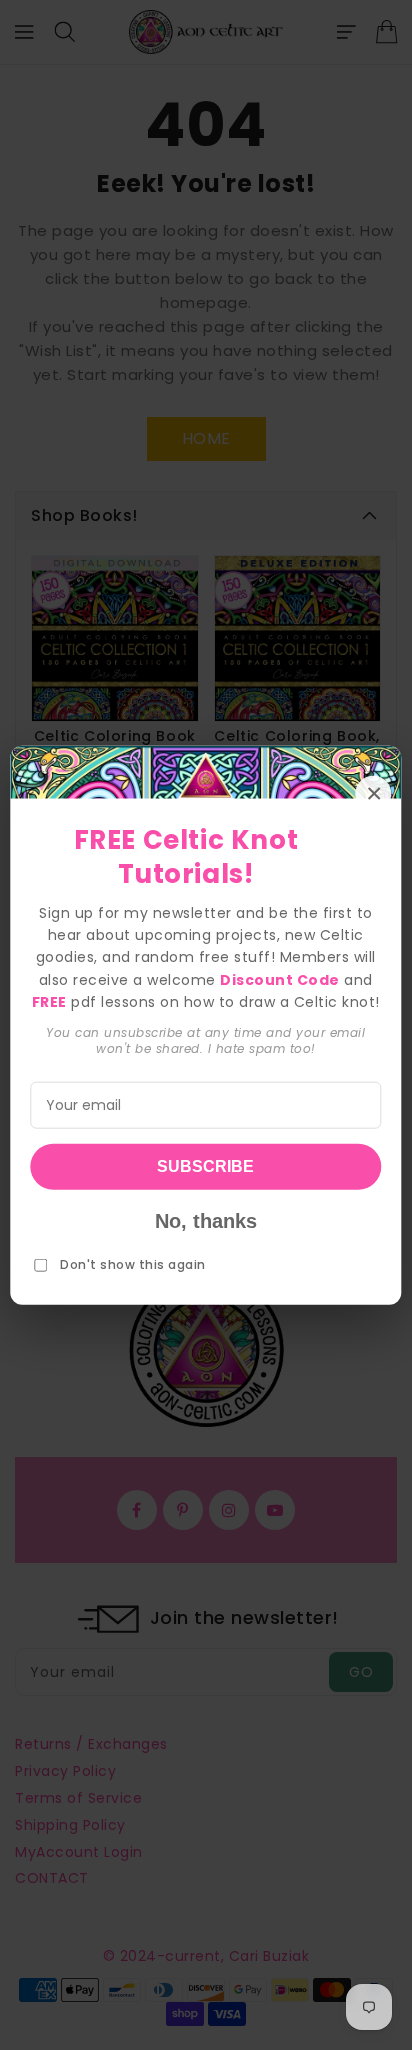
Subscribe (205, 1165)
